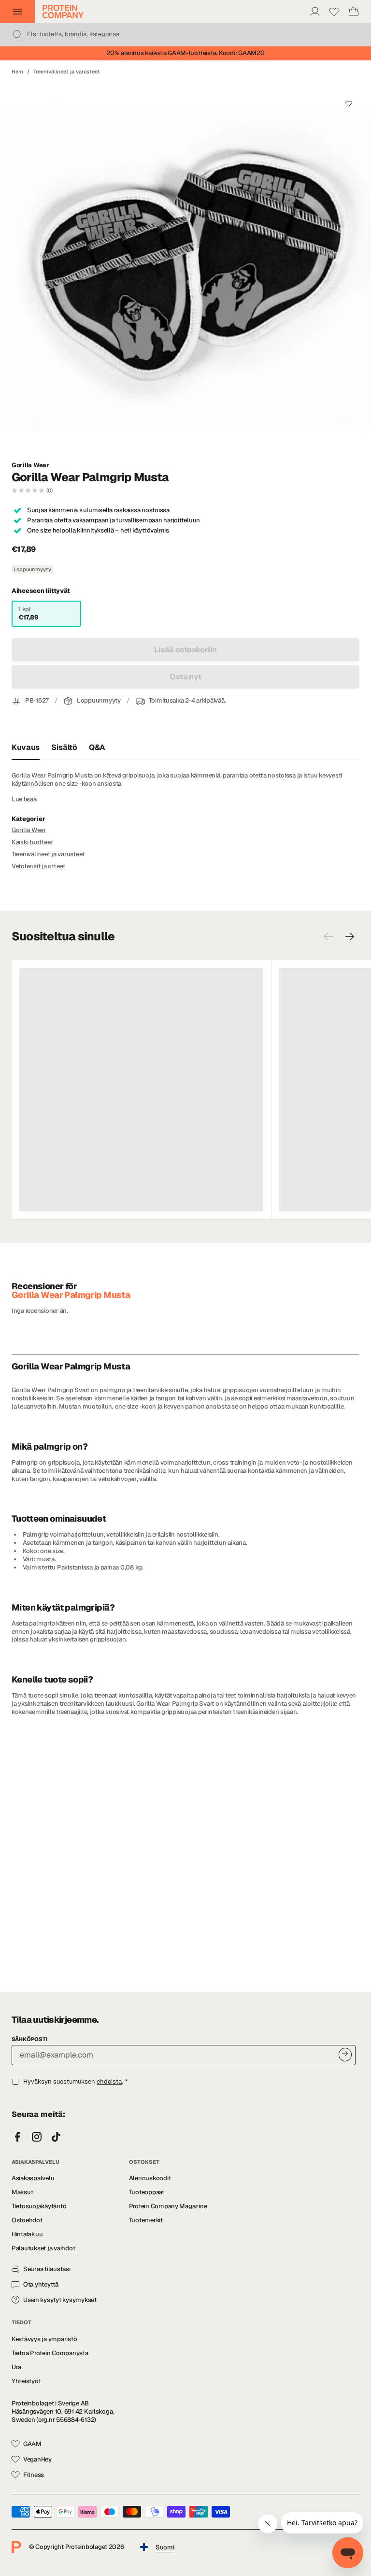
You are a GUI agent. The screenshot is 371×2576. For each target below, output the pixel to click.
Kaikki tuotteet (32, 842)
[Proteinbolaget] (63, 12)
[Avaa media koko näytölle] (185, 268)
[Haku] (17, 35)
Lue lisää (24, 799)
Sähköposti (29, 2039)
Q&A (97, 747)
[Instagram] (37, 2137)
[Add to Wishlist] (349, 103)
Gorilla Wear (30, 465)
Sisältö (64, 747)
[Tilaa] (345, 2054)
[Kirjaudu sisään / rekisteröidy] (315, 12)
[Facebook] (17, 2137)
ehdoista (109, 2081)
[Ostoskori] (354, 12)
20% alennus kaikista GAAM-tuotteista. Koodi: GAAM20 (185, 53)
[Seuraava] (350, 936)
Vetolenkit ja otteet (38, 866)
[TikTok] (56, 2137)
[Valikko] (17, 12)
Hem (17, 72)
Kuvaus (26, 747)
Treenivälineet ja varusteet (67, 72)
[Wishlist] (334, 12)
